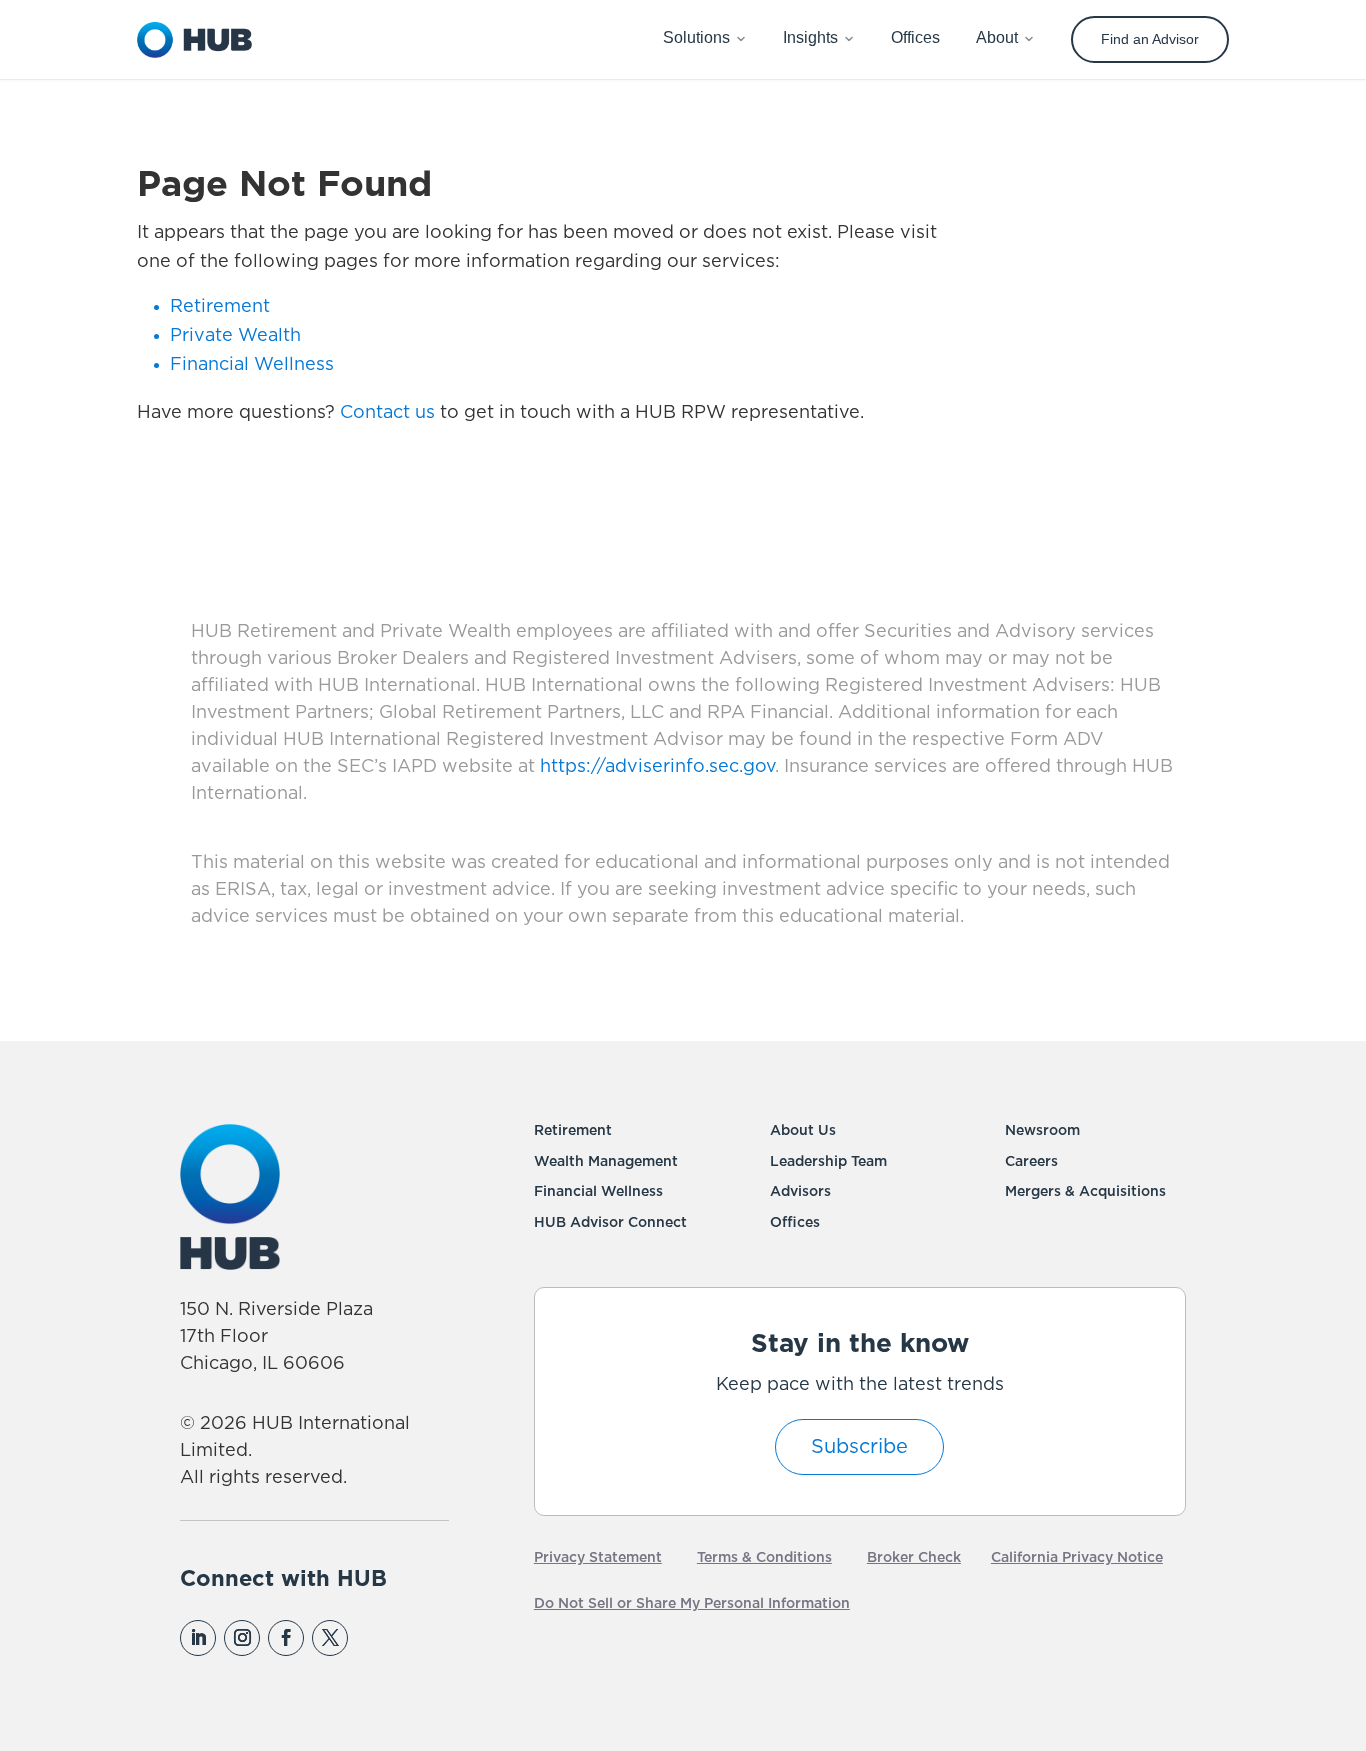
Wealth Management (606, 1162)
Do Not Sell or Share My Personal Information (692, 1604)
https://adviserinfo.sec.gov (655, 767)
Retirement (220, 307)
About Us (803, 1131)
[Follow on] (373, 1638)
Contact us (387, 413)
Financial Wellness (252, 365)
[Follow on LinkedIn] (198, 1638)
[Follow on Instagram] (242, 1638)
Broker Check (914, 1558)
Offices (795, 1223)
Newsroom (1042, 1131)
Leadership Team (828, 1162)
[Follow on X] (330, 1638)
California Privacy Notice (1077, 1558)
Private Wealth (235, 336)
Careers (1031, 1162)
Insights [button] (810, 37)
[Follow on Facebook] (286, 1638)
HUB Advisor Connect (610, 1223)
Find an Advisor (1150, 39)
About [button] (997, 37)
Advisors (800, 1192)
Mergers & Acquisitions (1085, 1192)
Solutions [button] (696, 37)
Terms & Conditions (764, 1558)
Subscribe (859, 1447)
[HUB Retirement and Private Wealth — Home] (195, 40)
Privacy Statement (598, 1558)
